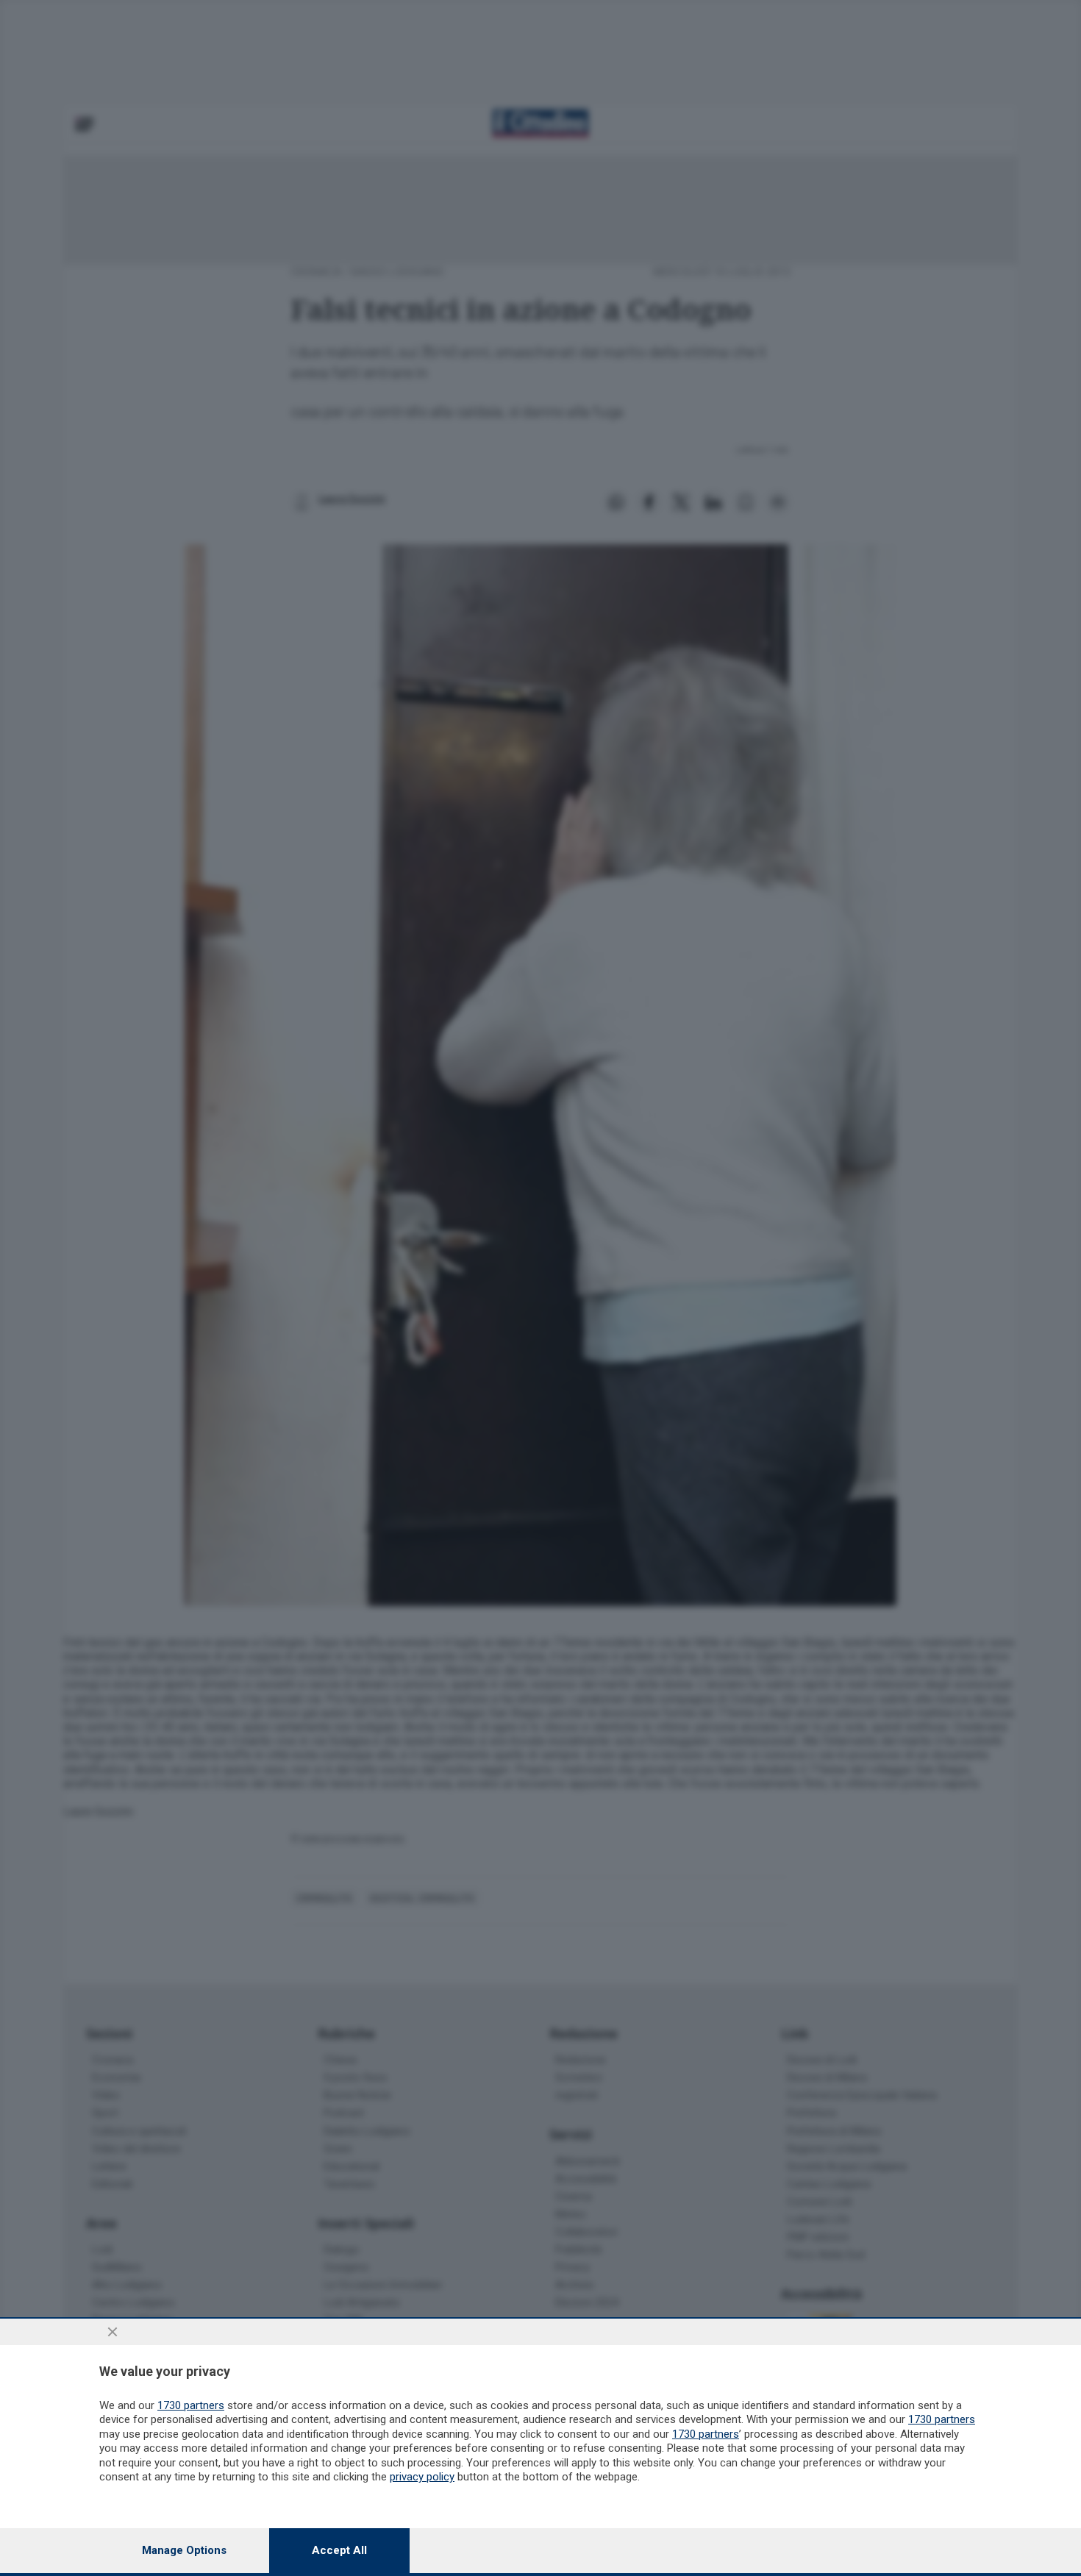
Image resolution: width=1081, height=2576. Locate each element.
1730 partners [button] (191, 2405)
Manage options (184, 2550)
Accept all (339, 2550)
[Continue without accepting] (113, 2332)
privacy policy (422, 2477)
